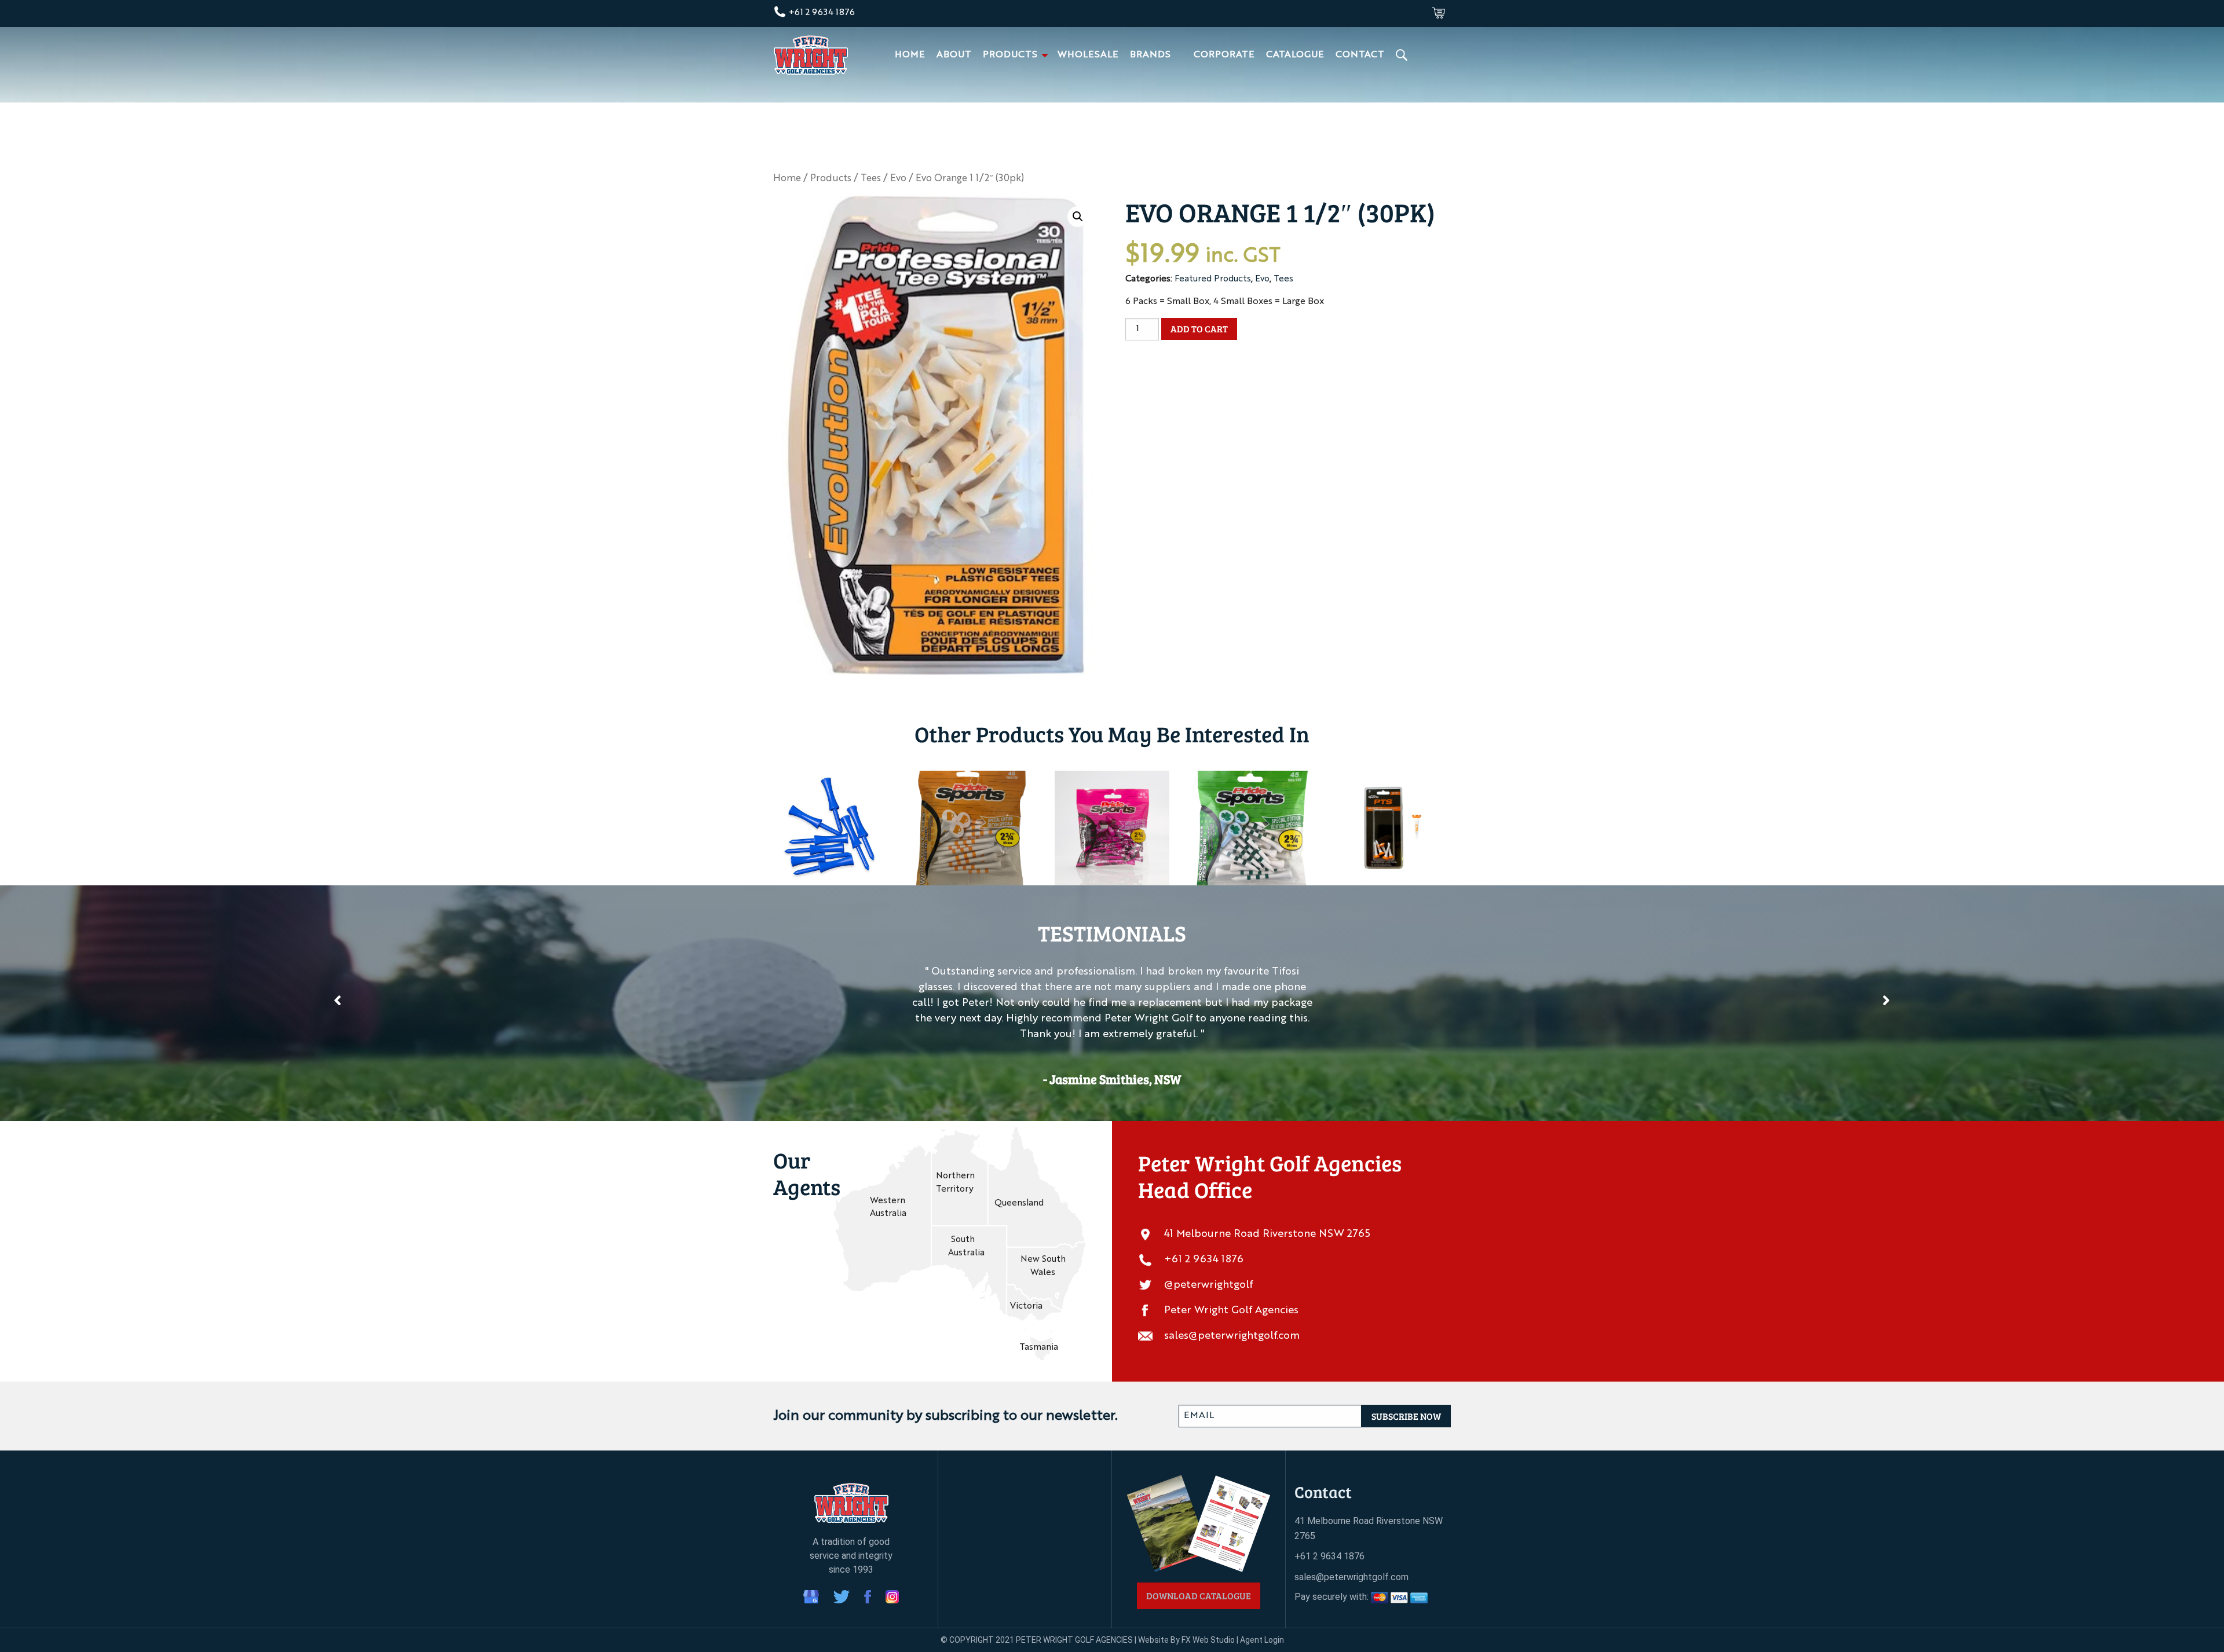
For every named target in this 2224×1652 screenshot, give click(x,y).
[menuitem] (910, 55)
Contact (1360, 55)
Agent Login (1262, 1640)
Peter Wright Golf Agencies (1231, 1310)
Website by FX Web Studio (1186, 1640)
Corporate (1224, 55)
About (954, 55)
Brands (1150, 55)
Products (1010, 55)
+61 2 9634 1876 (821, 13)
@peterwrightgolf (1208, 1285)
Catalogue (1295, 55)
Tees (871, 179)
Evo (898, 179)
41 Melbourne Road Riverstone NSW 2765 (1267, 1234)
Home (910, 55)
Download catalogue (1199, 1596)
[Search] (1403, 55)
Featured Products (1213, 279)
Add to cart (1199, 329)
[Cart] (1439, 13)
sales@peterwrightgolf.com (1232, 1336)
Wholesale (1088, 55)
